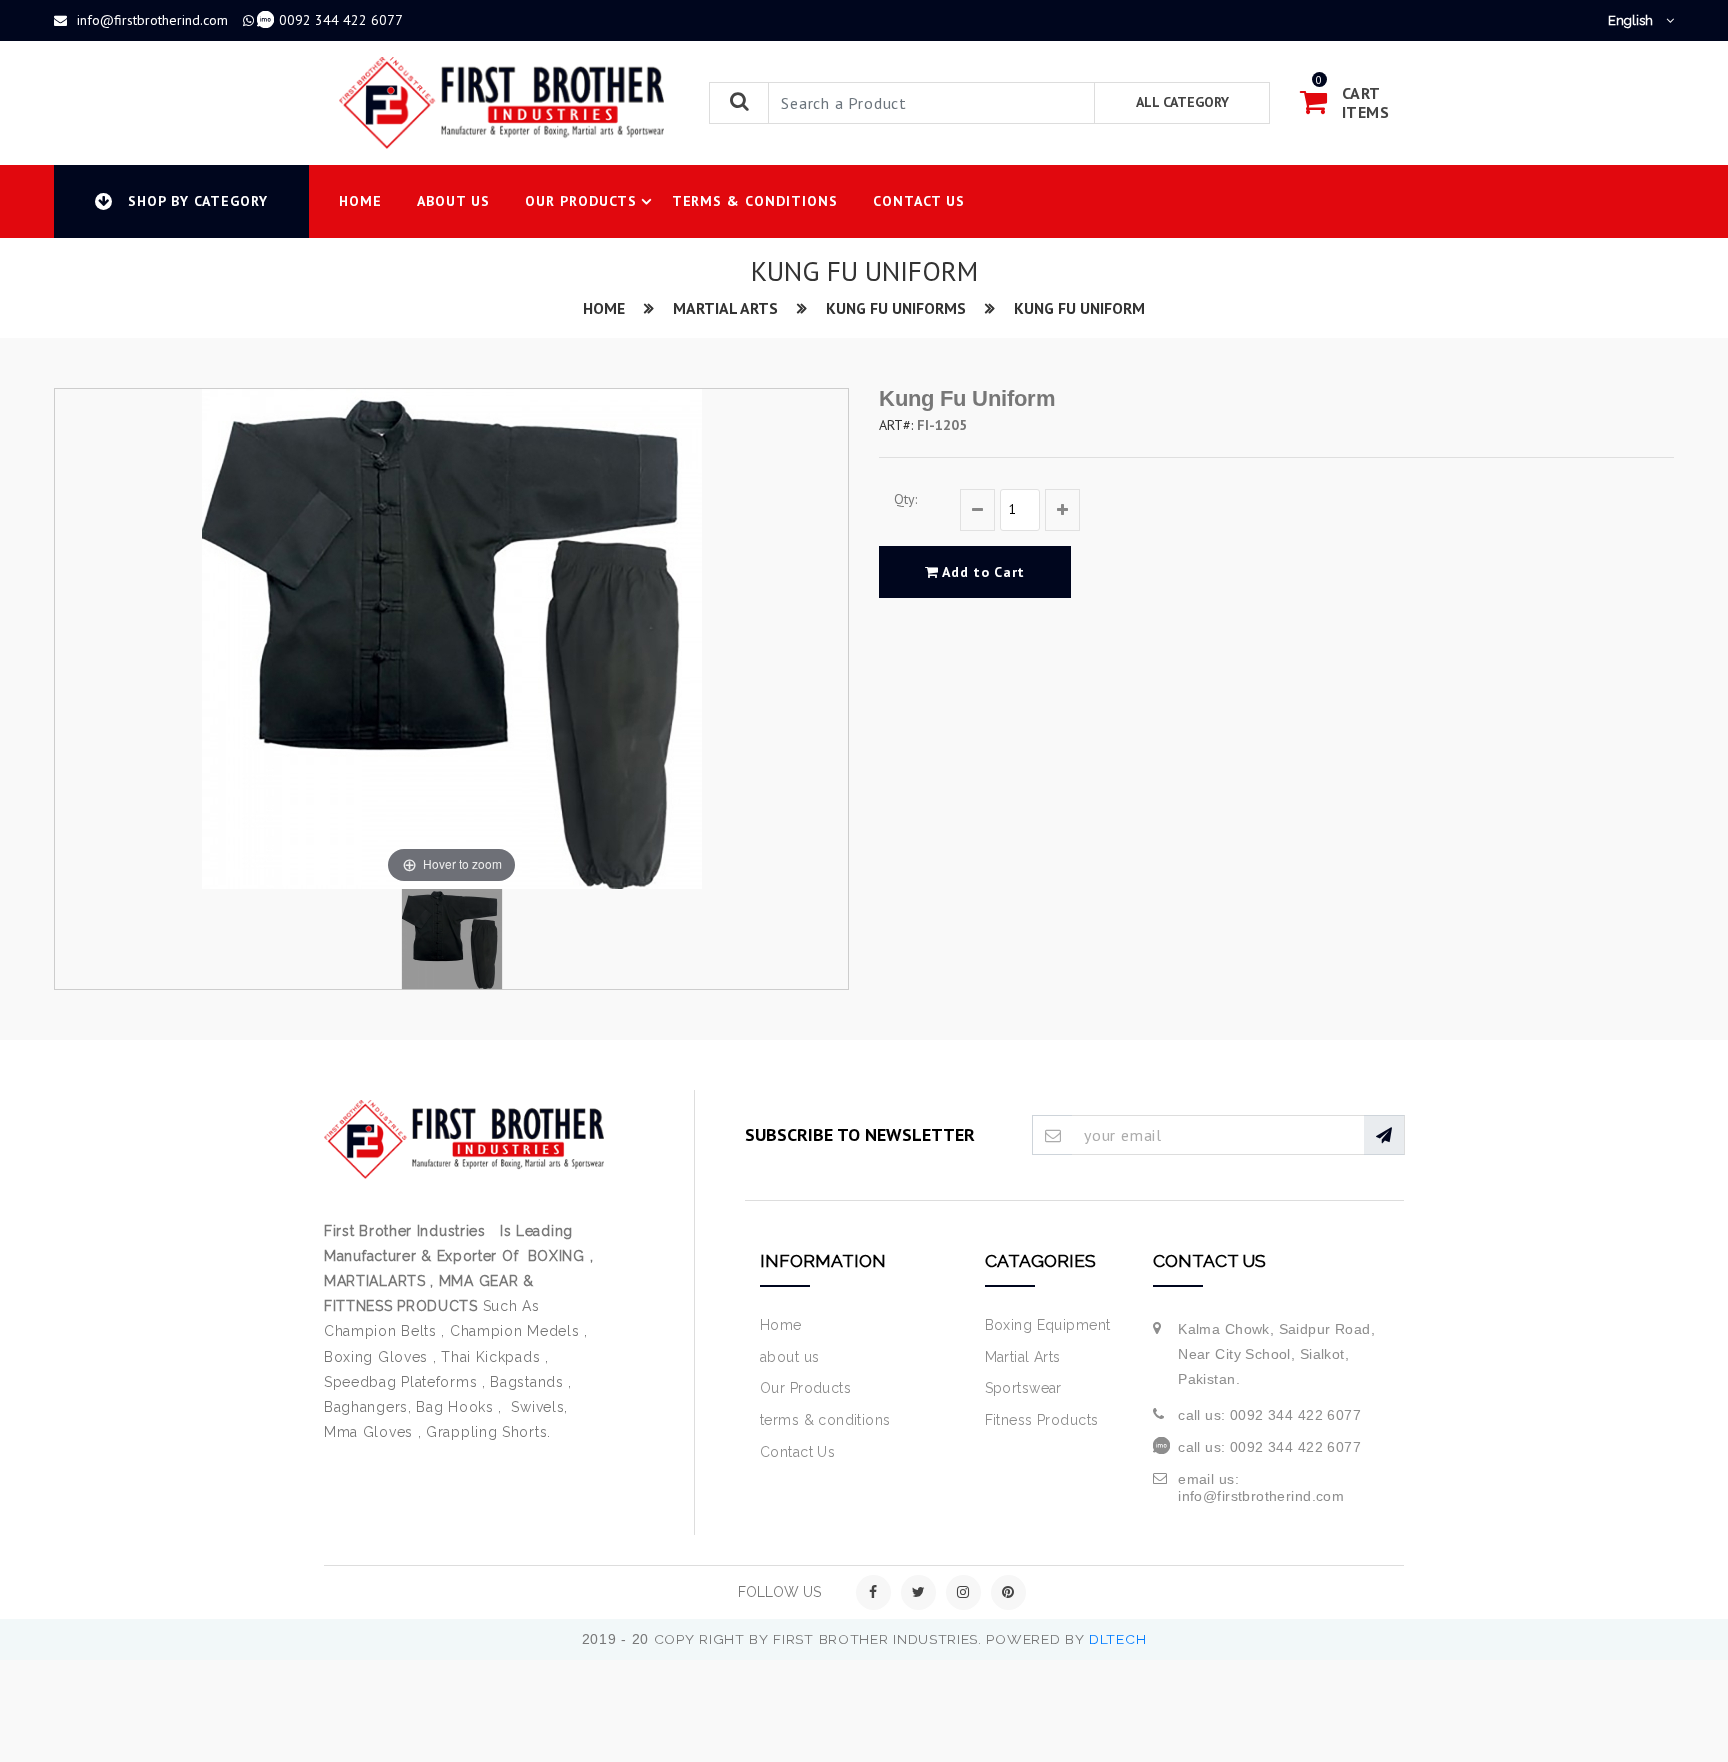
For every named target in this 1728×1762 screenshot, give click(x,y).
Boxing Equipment (1048, 1325)
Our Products (581, 201)
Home (360, 201)
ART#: (896, 425)
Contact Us (919, 201)
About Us (453, 201)
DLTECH (1117, 1639)
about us (789, 1357)
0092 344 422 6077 (341, 20)
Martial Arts (725, 308)
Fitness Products (1042, 1420)
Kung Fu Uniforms (896, 308)
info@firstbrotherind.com (152, 20)
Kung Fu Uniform (1079, 308)
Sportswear (1023, 1388)
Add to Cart (982, 572)
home (604, 308)
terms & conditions (825, 1420)
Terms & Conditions (755, 201)
